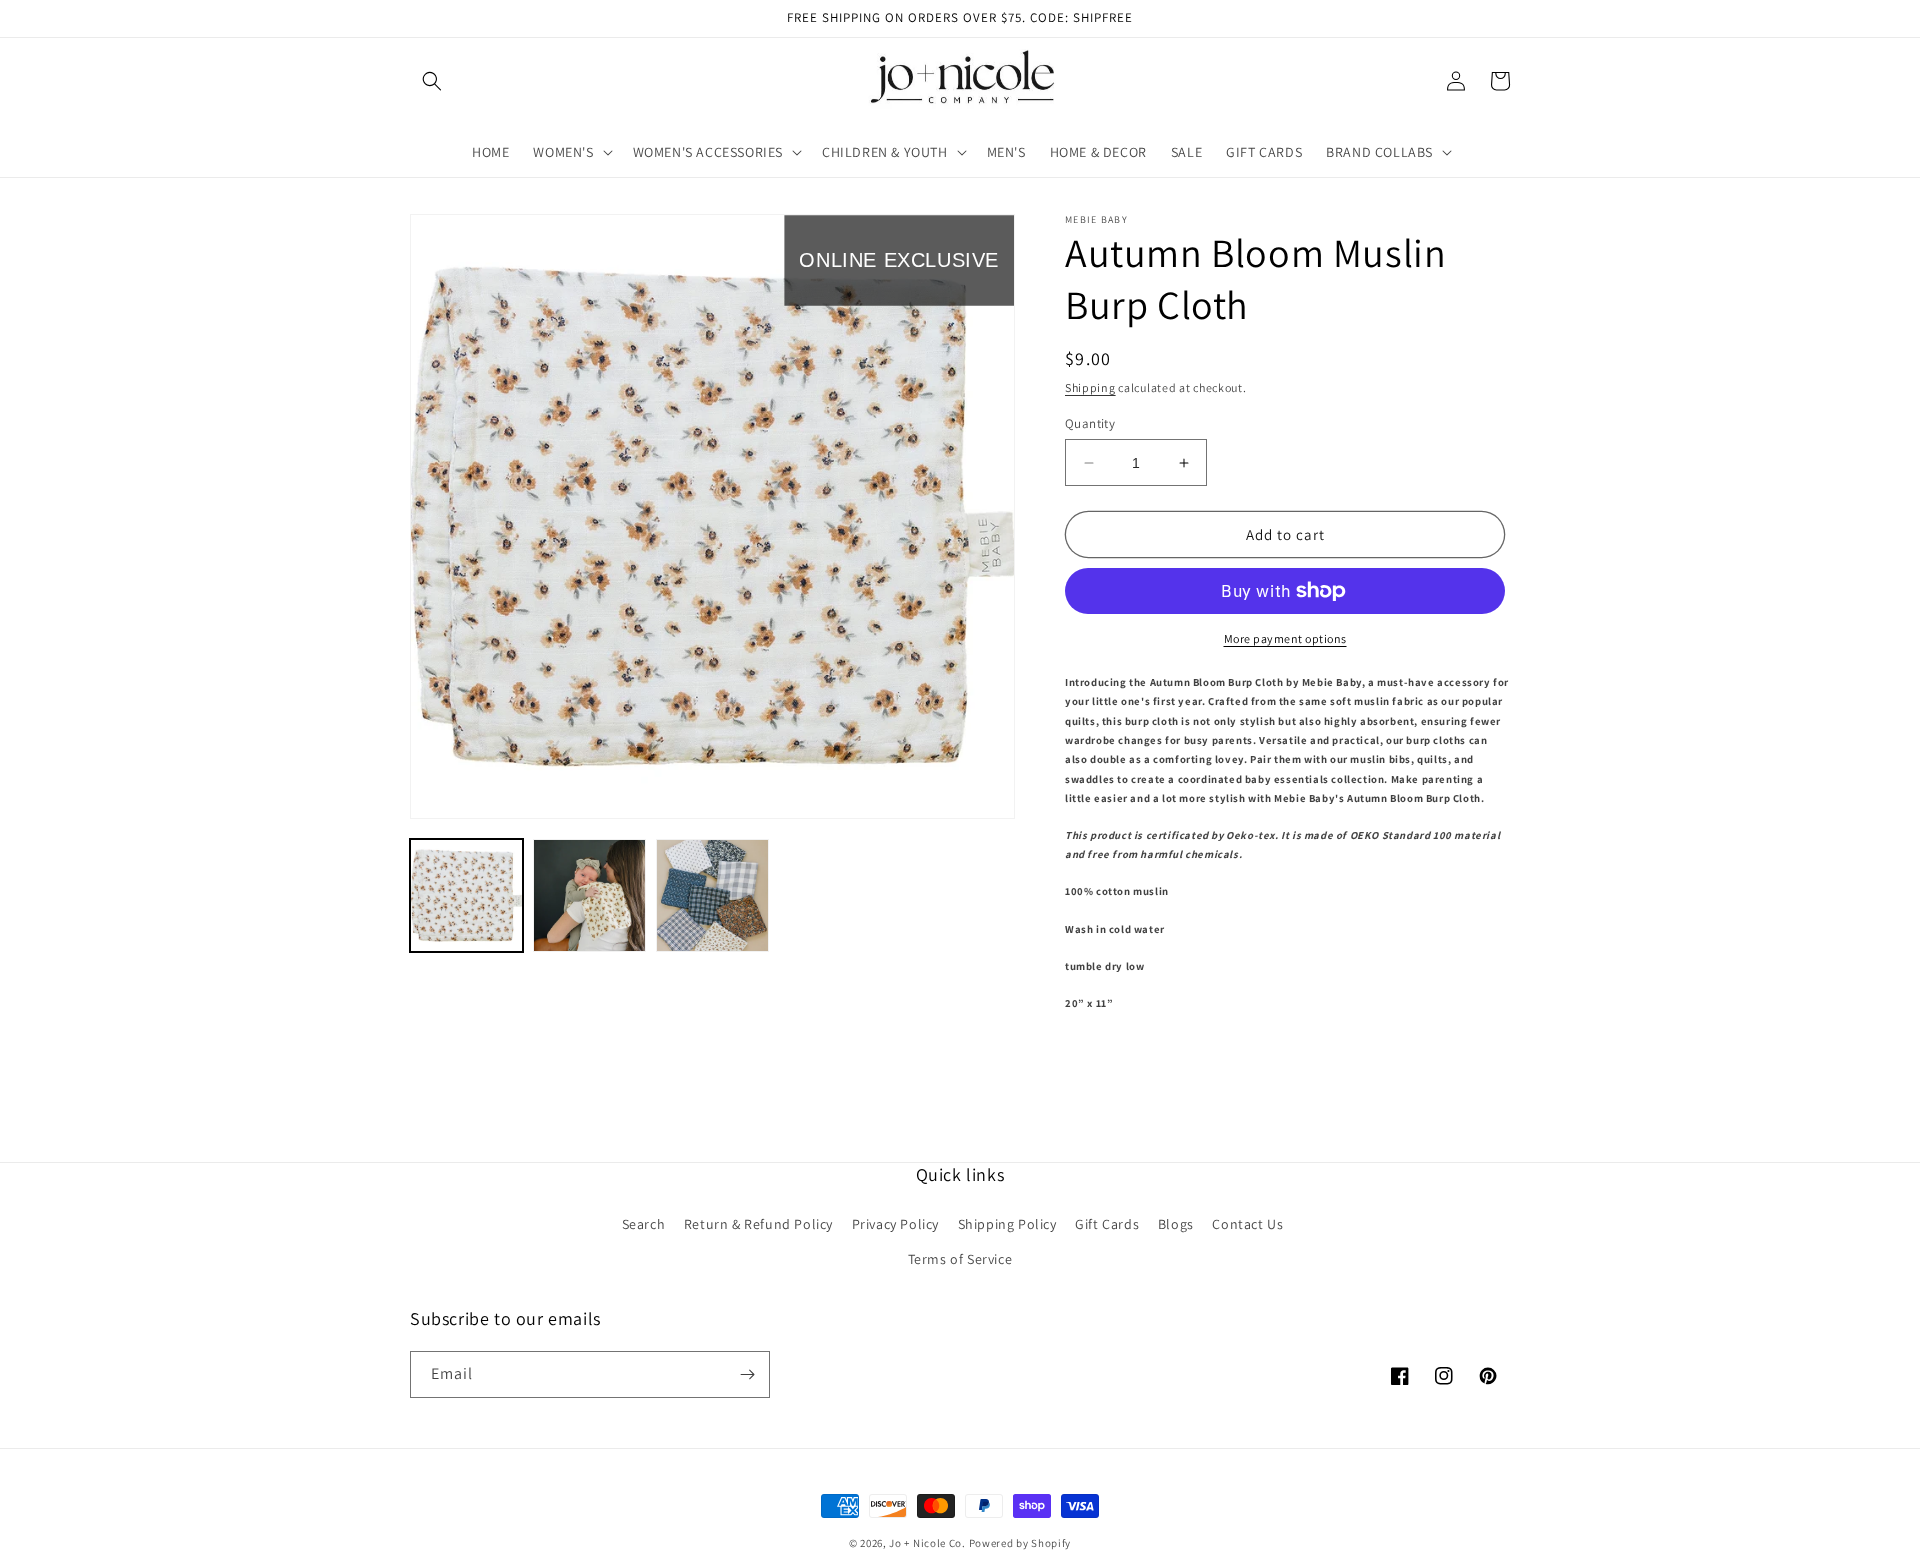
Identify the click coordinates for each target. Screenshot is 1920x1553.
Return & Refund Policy (758, 1224)
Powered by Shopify (1020, 1543)
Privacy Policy (895, 1224)
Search (644, 1224)
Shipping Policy (1007, 1224)
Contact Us (1247, 1224)
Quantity (1090, 423)
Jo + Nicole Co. (927, 1543)
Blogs (1176, 1224)
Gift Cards (1107, 1224)
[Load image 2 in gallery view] (589, 895)
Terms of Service (960, 1259)
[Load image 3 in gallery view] (712, 895)
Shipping (1090, 387)
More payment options (1285, 638)
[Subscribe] (747, 1374)
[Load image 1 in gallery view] (466, 895)
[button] (432, 81)
